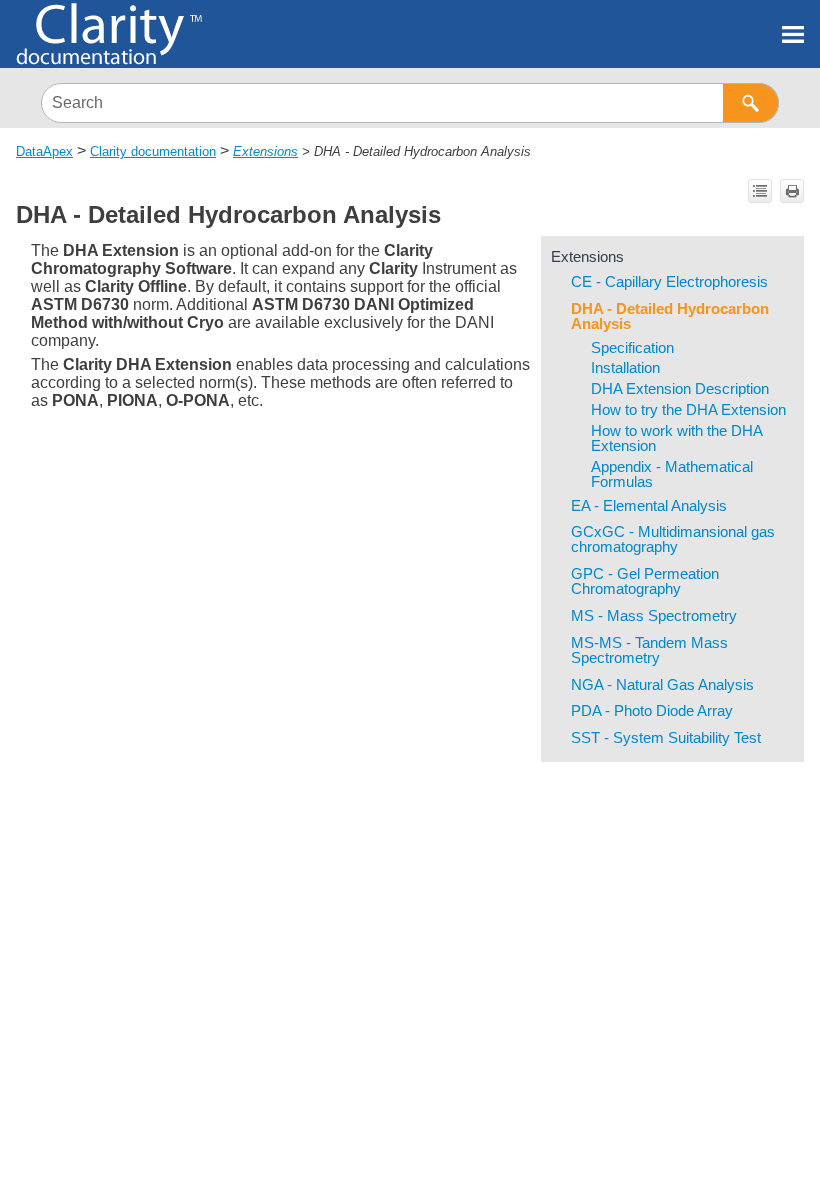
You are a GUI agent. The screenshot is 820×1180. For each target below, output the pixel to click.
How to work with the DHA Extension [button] (676, 438)
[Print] (792, 191)
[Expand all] (760, 191)
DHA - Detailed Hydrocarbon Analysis (670, 316)
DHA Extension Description (680, 389)
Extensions (265, 151)
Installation (625, 368)
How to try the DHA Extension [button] (688, 410)
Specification (632, 348)
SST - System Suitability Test (666, 738)
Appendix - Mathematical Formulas (672, 474)
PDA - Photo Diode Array (652, 711)
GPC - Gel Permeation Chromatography (645, 581)
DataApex (44, 151)
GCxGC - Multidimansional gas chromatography (673, 539)
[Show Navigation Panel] (793, 34)
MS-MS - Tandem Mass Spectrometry (649, 650)
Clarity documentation (153, 151)
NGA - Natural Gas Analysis (662, 685)
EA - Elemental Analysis (649, 506)
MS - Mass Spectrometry (654, 616)
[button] (751, 103)
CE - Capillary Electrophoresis (669, 282)
